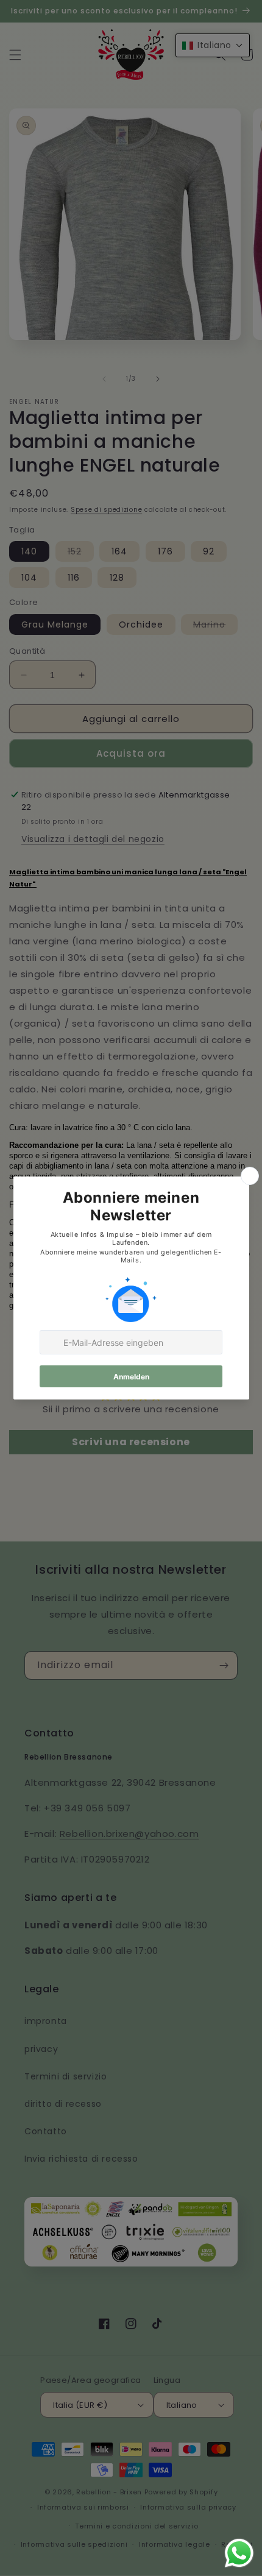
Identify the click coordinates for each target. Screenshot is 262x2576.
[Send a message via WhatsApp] (239, 2553)
